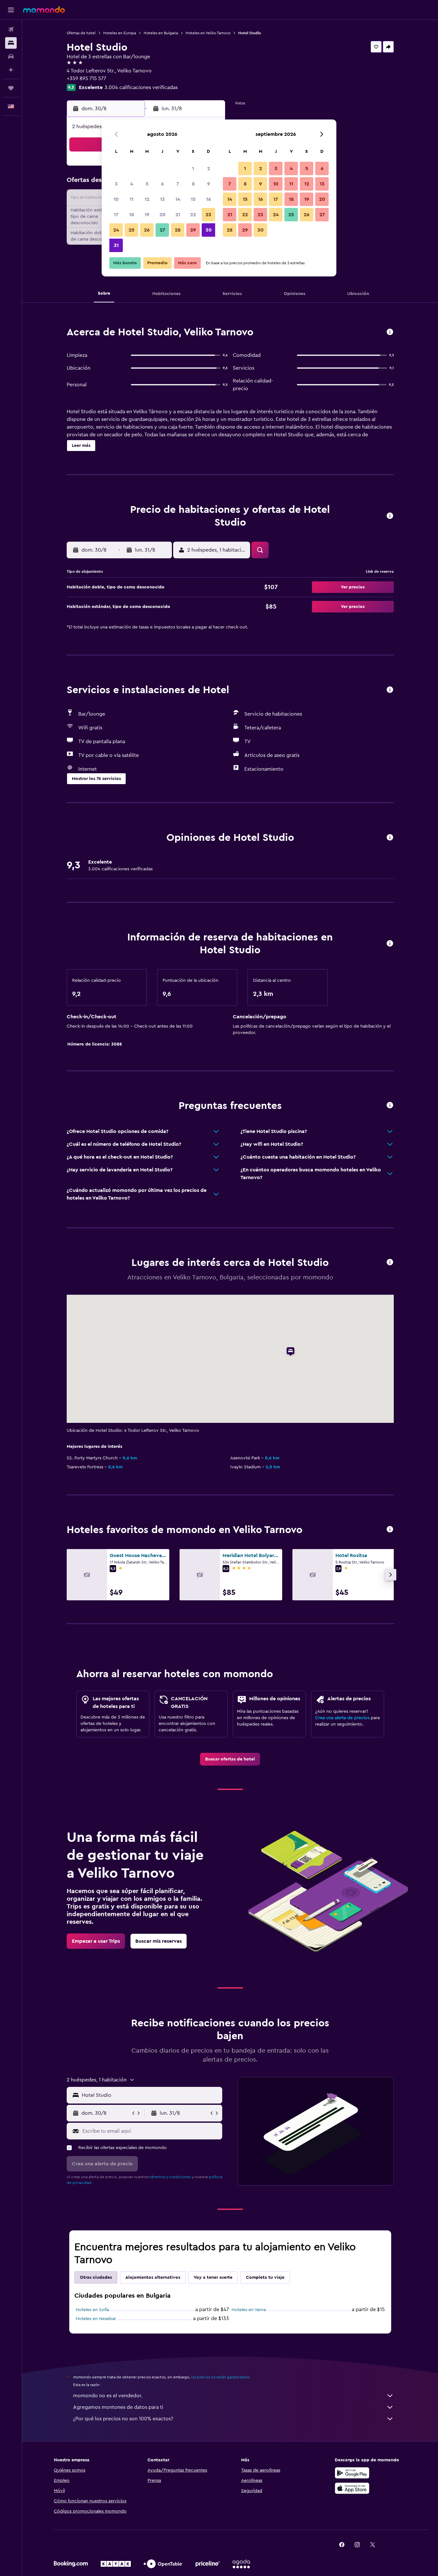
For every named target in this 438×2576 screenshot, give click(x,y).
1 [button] (193, 168)
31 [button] (116, 245)
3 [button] (116, 184)
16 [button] (209, 199)
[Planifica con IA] (11, 70)
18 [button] (132, 215)
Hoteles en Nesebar (96, 2319)
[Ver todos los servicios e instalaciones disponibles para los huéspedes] (390, 690)
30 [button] (209, 230)
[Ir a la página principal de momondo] (44, 10)
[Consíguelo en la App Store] (352, 2488)
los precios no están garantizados (220, 2377)
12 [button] (147, 199)
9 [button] (209, 184)
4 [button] (132, 184)
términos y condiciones (170, 2177)
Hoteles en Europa (120, 33)
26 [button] (147, 230)
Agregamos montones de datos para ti (118, 2407)
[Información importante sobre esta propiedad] (390, 944)
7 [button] (178, 184)
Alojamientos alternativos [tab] (153, 2277)
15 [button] (193, 199)
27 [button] (162, 230)
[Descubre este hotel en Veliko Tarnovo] (390, 332)
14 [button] (178, 199)
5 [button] (147, 184)
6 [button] (162, 184)
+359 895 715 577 (86, 78)
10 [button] (116, 199)
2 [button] (209, 168)
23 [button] (208, 215)
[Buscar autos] (11, 56)
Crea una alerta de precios (342, 1718)
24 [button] (116, 230)
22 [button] (193, 215)
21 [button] (178, 215)
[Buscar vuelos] (11, 29)
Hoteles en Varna (249, 2310)
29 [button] (193, 230)
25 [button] (131, 230)
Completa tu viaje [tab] (265, 2277)
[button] (11, 10)
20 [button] (162, 215)
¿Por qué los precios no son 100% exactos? (123, 2419)
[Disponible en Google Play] (352, 2473)
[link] (230, 1759)
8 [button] (193, 184)
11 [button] (131, 199)
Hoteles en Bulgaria (161, 33)
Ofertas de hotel (81, 33)
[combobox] (151, 2095)
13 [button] (162, 199)
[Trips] (11, 88)
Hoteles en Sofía (92, 2310)
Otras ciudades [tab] (96, 2277)
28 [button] (178, 230)
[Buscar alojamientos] (11, 43)
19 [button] (147, 215)
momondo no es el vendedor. (108, 2396)
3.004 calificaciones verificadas (141, 87)
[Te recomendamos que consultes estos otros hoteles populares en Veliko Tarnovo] (390, 1530)
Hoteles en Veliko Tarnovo (208, 33)
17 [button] (116, 215)
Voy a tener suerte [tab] (213, 2277)
